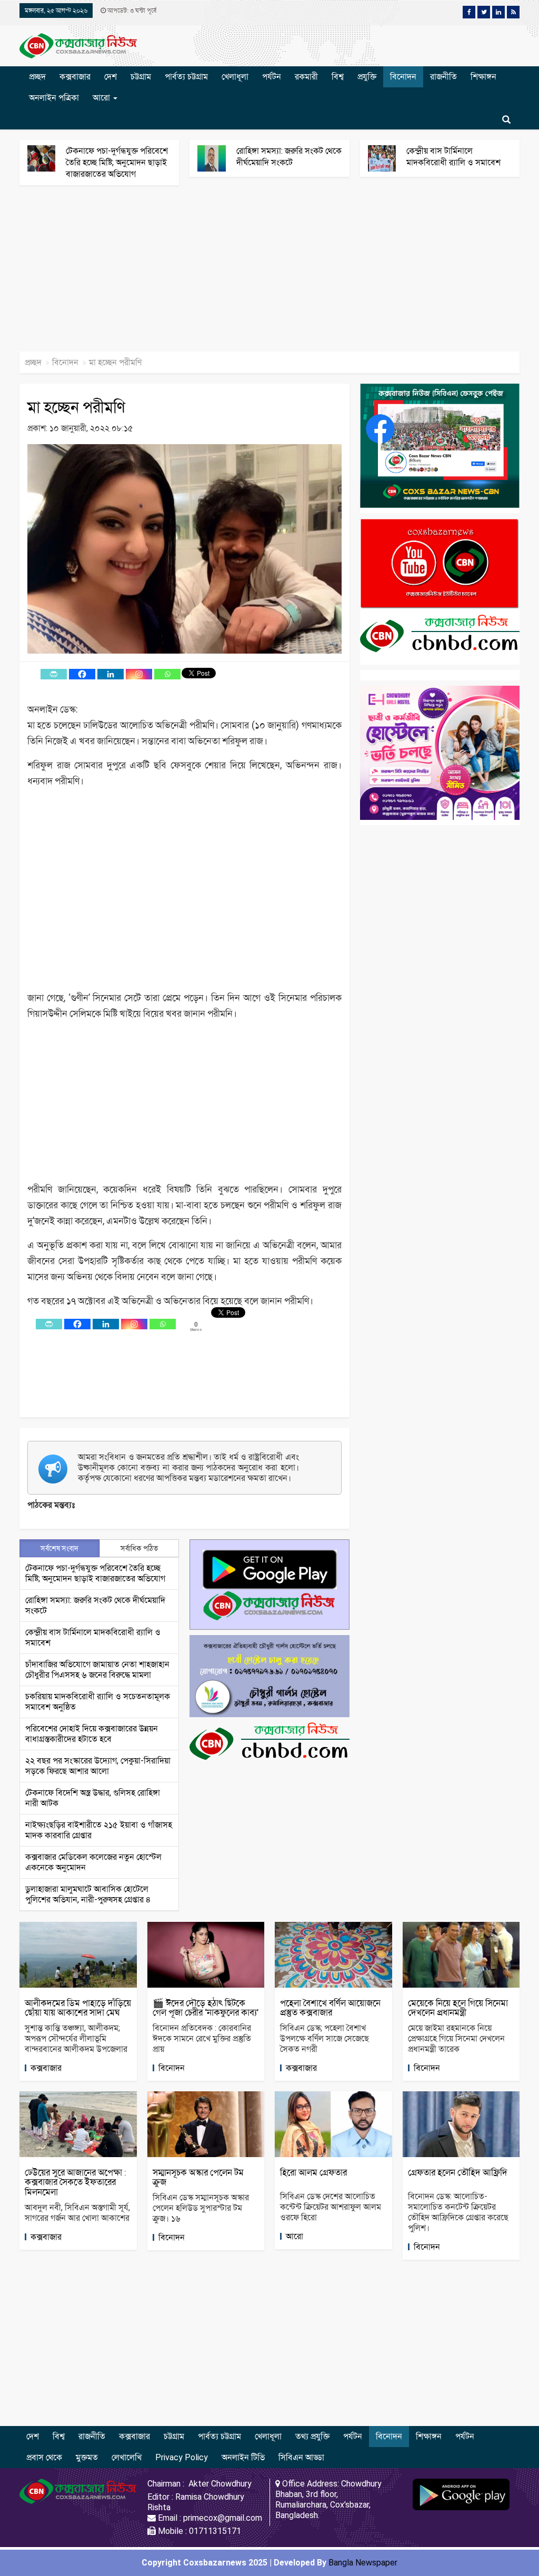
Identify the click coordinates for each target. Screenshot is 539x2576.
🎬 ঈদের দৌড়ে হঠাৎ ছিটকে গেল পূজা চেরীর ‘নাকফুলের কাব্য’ (206, 2008)
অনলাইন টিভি (243, 2457)
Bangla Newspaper (363, 2563)
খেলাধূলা (235, 77)
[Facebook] (82, 674)
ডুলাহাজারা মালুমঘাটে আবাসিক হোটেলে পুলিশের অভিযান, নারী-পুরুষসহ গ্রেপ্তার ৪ (88, 1894)
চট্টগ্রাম (141, 77)
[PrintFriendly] (54, 674)
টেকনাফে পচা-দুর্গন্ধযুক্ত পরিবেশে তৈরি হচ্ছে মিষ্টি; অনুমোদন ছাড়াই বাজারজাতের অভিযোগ (117, 162)
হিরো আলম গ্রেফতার (313, 2172)
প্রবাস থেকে (44, 2457)
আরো (102, 98)
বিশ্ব (338, 77)
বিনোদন (403, 77)
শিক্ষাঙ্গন (483, 77)
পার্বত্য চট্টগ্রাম (186, 77)
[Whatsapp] (167, 674)
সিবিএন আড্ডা (301, 2457)
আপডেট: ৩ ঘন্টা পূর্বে (131, 11)
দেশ (111, 77)
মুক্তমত (87, 2457)
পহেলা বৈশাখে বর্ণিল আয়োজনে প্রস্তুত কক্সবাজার (330, 2008)
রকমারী (306, 77)
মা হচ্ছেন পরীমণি (76, 407)
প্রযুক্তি (367, 77)
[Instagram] (139, 674)
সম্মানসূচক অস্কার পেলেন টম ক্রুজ (198, 2177)
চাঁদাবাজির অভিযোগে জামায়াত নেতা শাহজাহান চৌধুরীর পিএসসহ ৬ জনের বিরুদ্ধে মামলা (97, 1670)
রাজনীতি (443, 77)
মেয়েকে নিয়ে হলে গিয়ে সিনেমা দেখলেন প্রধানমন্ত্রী (458, 2008)
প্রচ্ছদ (37, 77)
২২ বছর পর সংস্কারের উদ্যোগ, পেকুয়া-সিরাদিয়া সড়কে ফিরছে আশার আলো (98, 1766)
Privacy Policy (182, 2457)
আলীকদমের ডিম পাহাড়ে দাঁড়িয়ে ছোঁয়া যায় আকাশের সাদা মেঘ (78, 2008)
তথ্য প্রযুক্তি (312, 2436)
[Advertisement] (269, 274)
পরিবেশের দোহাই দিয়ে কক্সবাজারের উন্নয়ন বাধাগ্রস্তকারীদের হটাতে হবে (92, 1734)
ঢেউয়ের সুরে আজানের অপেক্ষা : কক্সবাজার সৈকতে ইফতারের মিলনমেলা (76, 2182)
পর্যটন (272, 77)
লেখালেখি (127, 2457)
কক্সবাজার (75, 77)
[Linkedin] (111, 674)
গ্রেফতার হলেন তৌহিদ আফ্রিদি (458, 2172)
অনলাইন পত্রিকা (54, 98)
